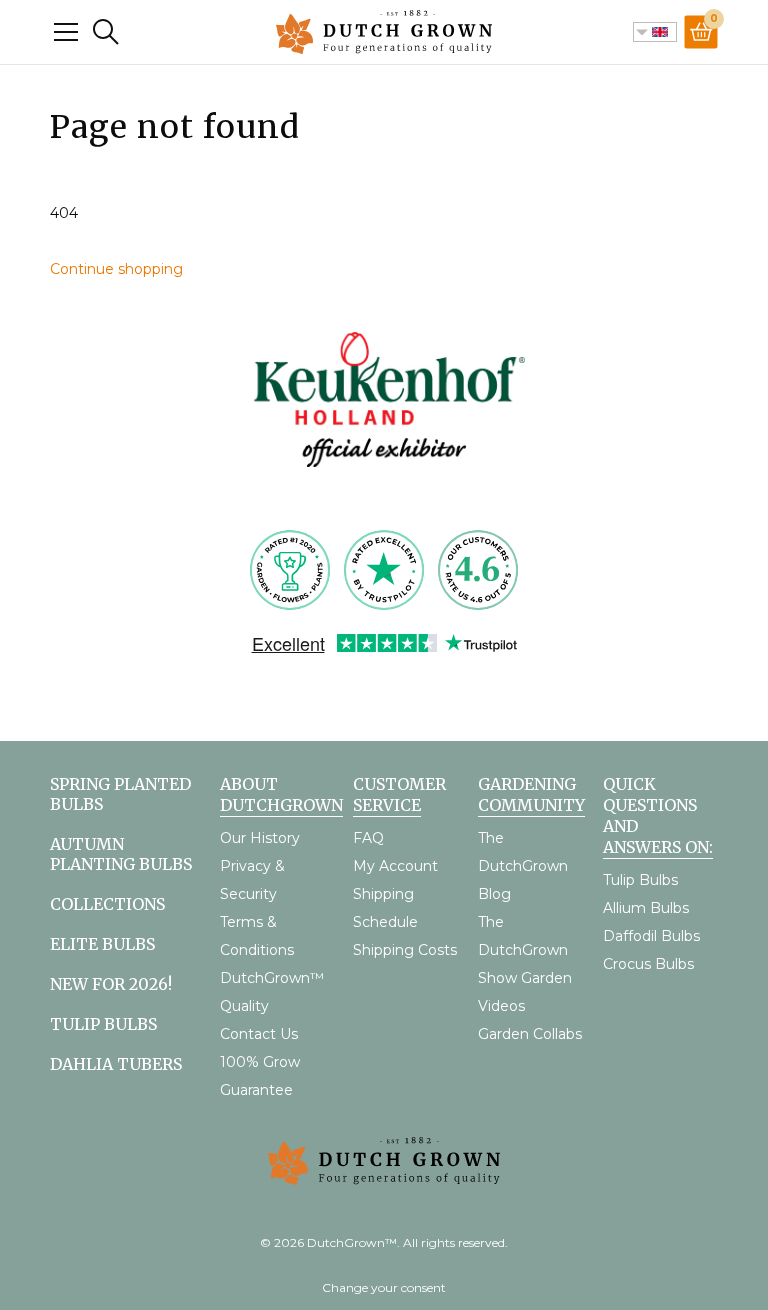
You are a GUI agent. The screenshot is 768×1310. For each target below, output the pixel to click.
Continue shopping (116, 269)
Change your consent (384, 1287)
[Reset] (66, 32)
